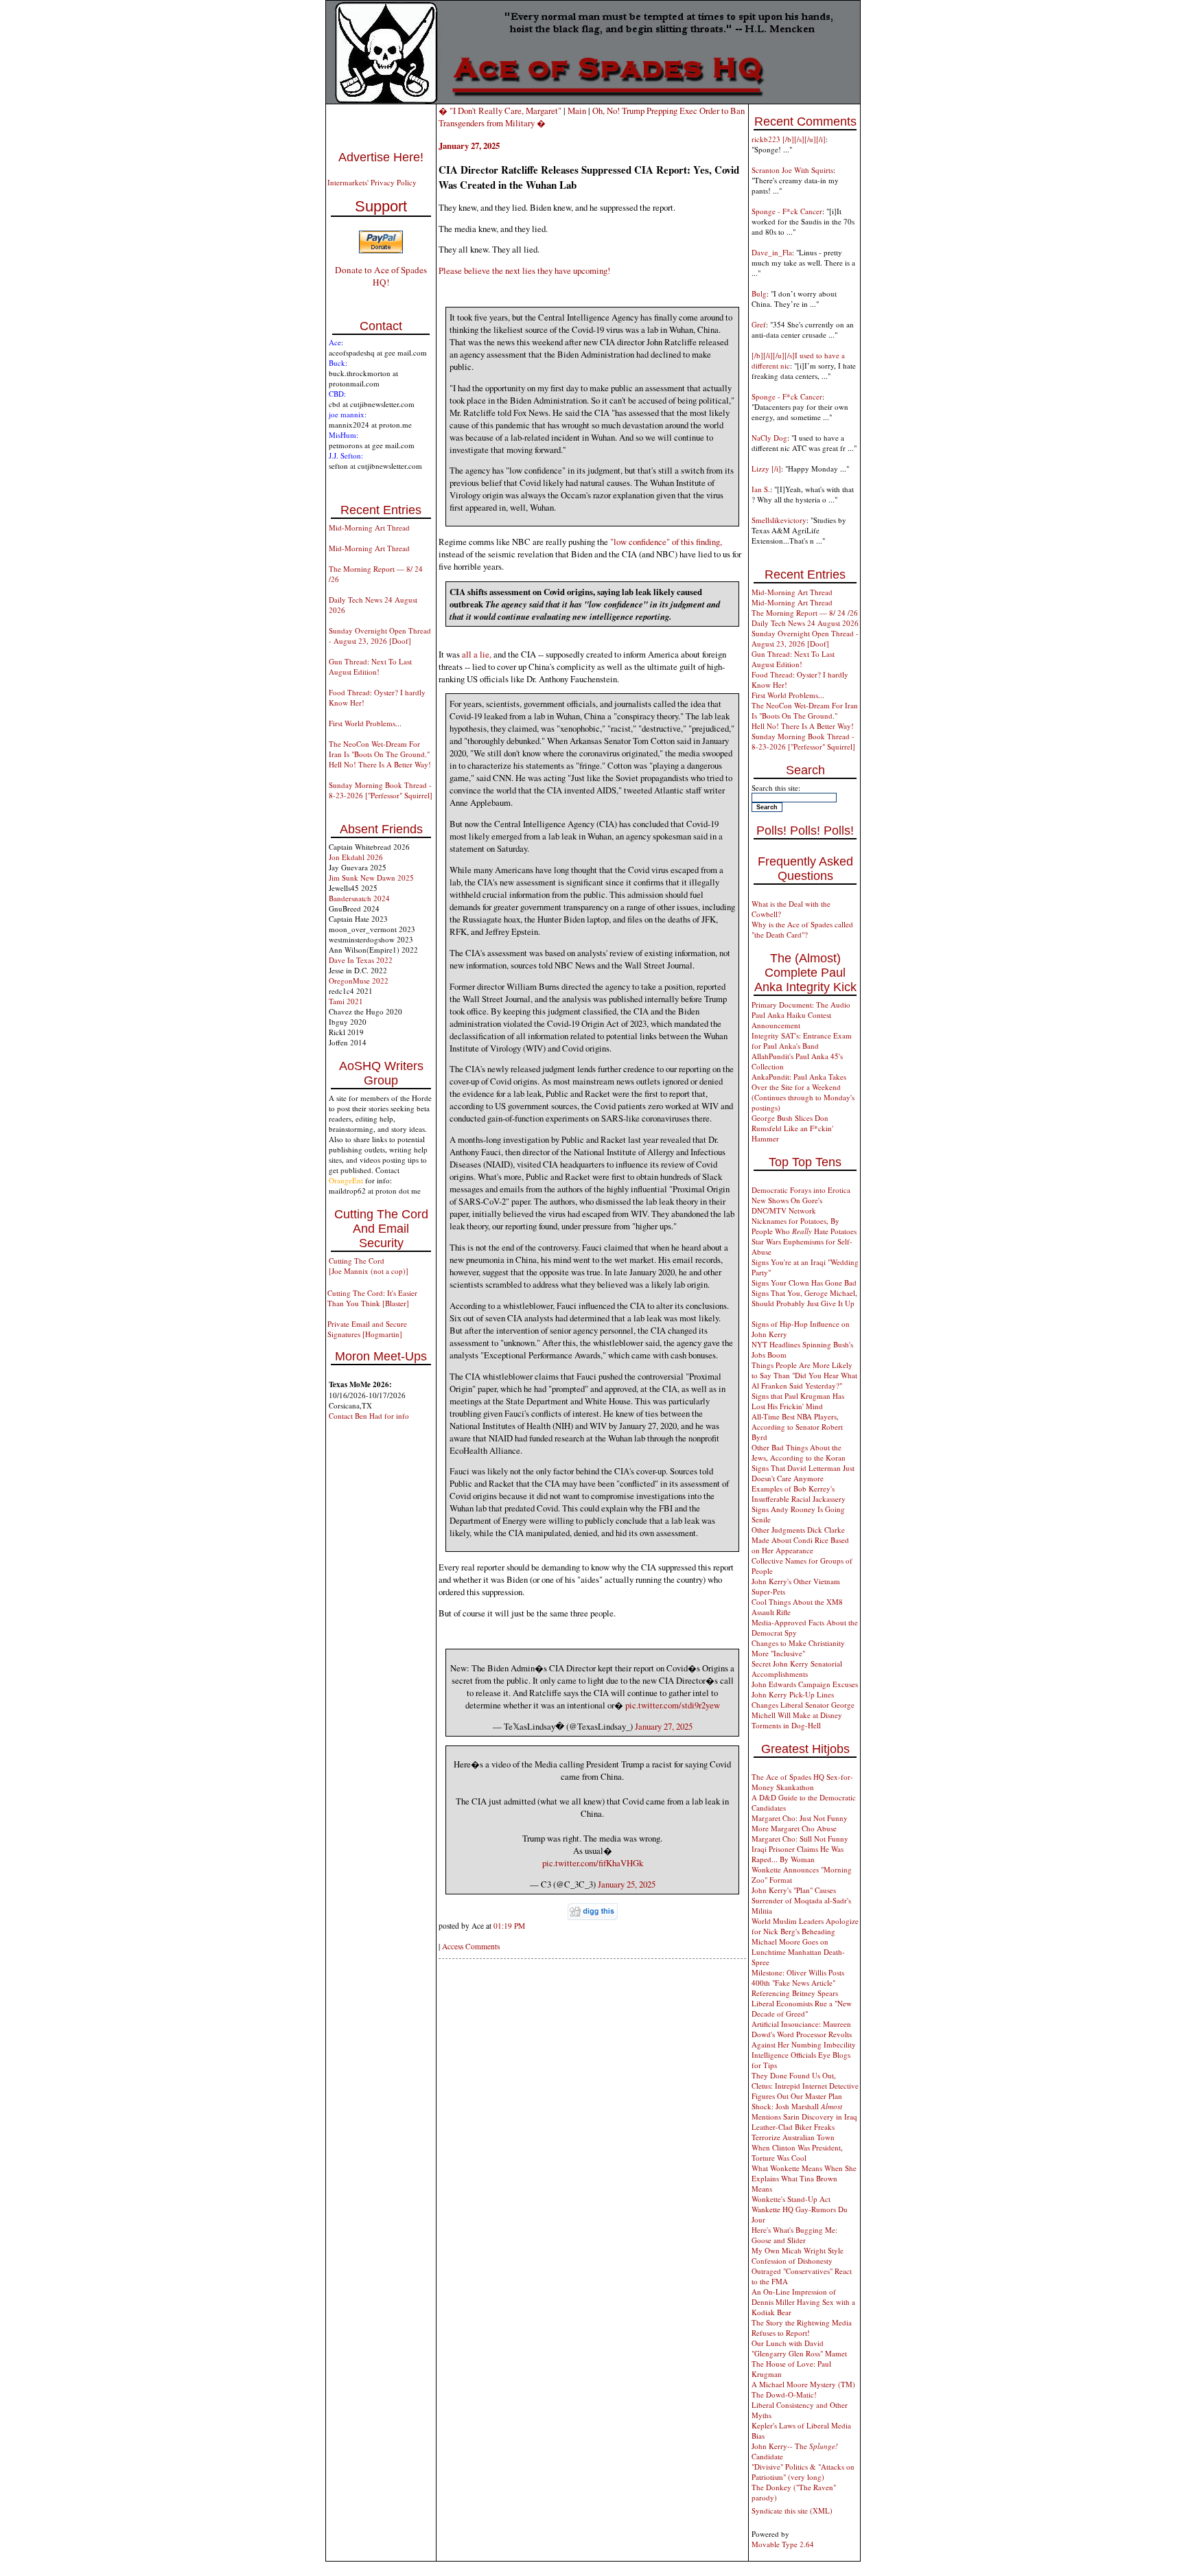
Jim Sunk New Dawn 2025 (371, 878)
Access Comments (471, 1946)
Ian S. (761, 489)
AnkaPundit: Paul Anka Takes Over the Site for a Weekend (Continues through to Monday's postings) (803, 1092)
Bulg (759, 293)
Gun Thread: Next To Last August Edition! (370, 666)
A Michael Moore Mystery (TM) (803, 2384)
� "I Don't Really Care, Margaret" (500, 111)
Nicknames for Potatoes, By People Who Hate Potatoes (804, 1226)
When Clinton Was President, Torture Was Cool (797, 2153)
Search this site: (776, 788)
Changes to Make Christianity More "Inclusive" (798, 1648)
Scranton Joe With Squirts (792, 170)
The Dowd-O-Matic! (784, 2394)
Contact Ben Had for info (369, 1416)
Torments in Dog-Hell (786, 1725)
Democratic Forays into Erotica (801, 1190)
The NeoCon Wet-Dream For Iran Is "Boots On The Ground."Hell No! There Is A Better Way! (380, 754)
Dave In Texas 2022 (361, 960)
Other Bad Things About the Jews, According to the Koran (799, 1452)
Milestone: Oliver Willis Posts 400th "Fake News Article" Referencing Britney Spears (798, 1983)
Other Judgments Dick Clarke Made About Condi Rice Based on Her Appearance (800, 1540)
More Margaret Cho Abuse (794, 1828)
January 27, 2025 (664, 1726)
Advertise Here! (381, 157)
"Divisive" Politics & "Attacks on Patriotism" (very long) (803, 2472)
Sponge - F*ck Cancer (787, 211)
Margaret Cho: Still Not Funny (800, 1838)
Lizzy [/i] (766, 468)
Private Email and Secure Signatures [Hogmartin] (367, 1329)
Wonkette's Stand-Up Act (791, 2199)
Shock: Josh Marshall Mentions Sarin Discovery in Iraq (804, 2111)
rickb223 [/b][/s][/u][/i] (789, 139)
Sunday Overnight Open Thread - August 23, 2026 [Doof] (380, 636)
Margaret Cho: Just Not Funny (800, 1818)
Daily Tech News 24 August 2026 (805, 623)
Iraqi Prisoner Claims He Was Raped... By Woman (798, 1854)
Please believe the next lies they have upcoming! (524, 270)
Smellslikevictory (779, 520)
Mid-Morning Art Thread (369, 527)
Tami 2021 (346, 1001)
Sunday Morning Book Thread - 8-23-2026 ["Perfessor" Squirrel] (381, 790)
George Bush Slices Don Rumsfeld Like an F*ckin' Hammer (792, 1128)
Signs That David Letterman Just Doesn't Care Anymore (803, 1473)
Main (577, 111)
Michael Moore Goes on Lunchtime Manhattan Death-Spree (798, 1952)
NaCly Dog (769, 438)
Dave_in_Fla (772, 252)
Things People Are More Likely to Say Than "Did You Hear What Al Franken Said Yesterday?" (804, 1375)
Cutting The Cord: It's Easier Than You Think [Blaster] (372, 1298)
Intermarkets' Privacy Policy (372, 182)
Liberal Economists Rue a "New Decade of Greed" (802, 2008)
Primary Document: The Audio (801, 1005)
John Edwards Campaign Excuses (805, 1684)
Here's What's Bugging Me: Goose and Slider (794, 2235)
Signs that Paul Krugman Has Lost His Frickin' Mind (798, 1401)
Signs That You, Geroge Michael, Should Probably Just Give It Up (804, 1298)
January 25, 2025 (627, 1884)
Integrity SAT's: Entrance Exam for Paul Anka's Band (802, 1041)
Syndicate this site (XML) (792, 2510)
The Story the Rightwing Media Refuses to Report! (802, 2328)
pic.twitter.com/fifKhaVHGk (593, 1863)
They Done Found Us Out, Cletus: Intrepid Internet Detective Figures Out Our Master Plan (805, 2086)
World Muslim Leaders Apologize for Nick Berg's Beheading (805, 1926)
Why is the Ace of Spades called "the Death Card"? (802, 929)
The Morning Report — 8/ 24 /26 (805, 613)
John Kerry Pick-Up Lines (793, 1694)
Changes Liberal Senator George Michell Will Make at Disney (803, 1710)
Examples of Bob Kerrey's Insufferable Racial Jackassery (799, 1494)
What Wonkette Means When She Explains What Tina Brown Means (804, 2178)
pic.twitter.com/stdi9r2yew (673, 1705)
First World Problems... (365, 723)
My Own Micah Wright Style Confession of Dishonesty (798, 2255)
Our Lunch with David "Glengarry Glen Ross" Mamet (799, 2348)
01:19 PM (509, 1926)
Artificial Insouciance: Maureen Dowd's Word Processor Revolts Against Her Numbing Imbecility (804, 2034)
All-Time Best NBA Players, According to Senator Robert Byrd (797, 1427)
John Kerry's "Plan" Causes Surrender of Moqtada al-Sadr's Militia (801, 1900)
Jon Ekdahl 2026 (356, 857)
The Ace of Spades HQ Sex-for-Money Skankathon (802, 1782)
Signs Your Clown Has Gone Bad (804, 1283)
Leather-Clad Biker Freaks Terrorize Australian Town (793, 2132)
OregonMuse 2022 (359, 980)
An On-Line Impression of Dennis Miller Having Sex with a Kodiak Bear (803, 2302)
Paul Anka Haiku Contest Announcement (791, 1020)
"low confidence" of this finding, (666, 542)
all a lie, (477, 654)
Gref (759, 324)
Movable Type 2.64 (783, 2544)
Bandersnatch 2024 (359, 898)
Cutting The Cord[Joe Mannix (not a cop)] (369, 1266)
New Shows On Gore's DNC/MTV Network (787, 1205)
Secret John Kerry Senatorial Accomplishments (797, 1669)
